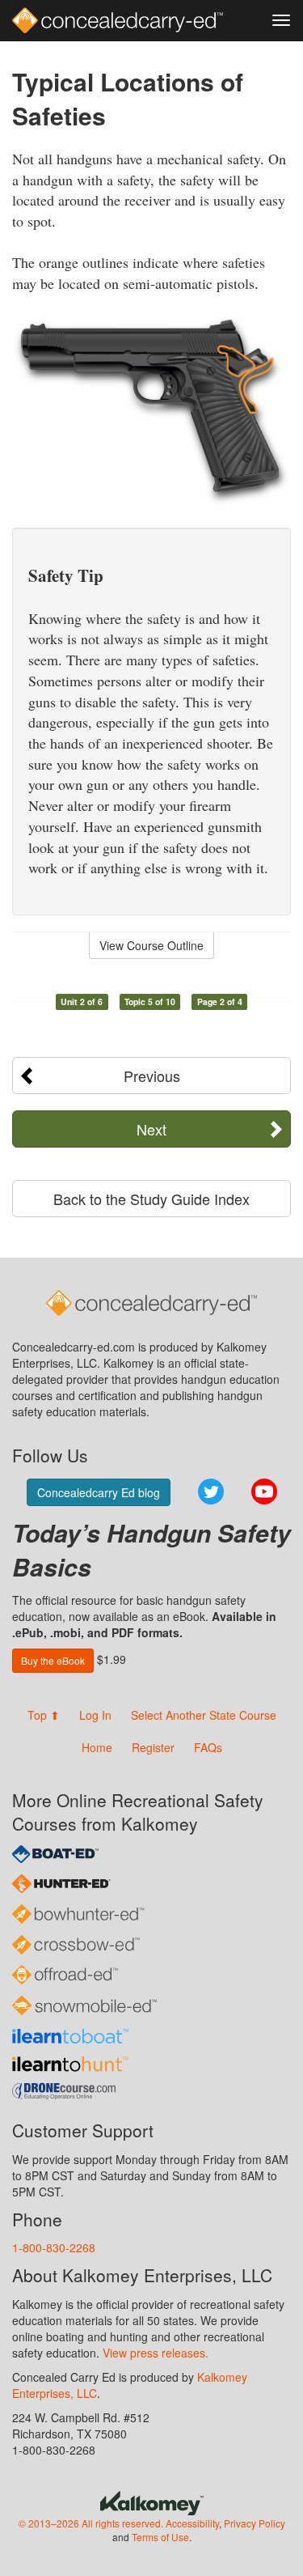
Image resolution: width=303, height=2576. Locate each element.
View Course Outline (151, 945)
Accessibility (192, 2523)
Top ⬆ (44, 1715)
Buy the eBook (53, 1660)
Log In (95, 1715)
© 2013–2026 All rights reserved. (91, 2523)
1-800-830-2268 (54, 2247)
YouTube (264, 1492)
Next (151, 1129)
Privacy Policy (255, 2523)
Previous (152, 1076)
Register (153, 1747)
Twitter (211, 1492)
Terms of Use (160, 2537)
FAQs (208, 1747)
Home (97, 1747)
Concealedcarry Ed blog (99, 1492)
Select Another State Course (204, 1715)
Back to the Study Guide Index (151, 1199)
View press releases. (156, 2353)
